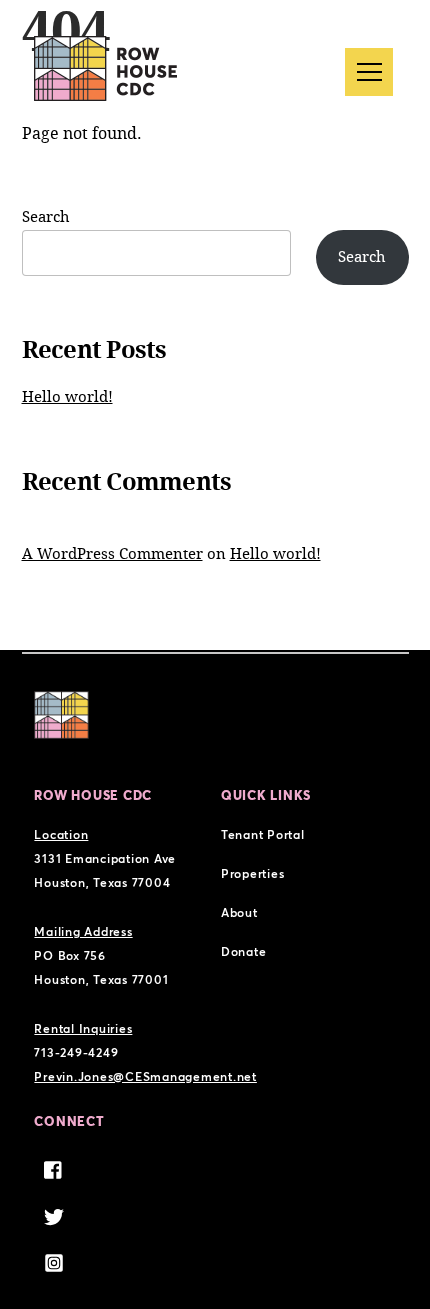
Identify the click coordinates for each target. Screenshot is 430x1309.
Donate (244, 951)
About (239, 912)
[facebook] (54, 1167)
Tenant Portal (263, 834)
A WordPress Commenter (112, 554)
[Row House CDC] (105, 68)
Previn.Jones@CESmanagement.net (145, 1076)
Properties (253, 873)
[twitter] (54, 1213)
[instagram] (54, 1260)
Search (46, 217)
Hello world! (67, 397)
